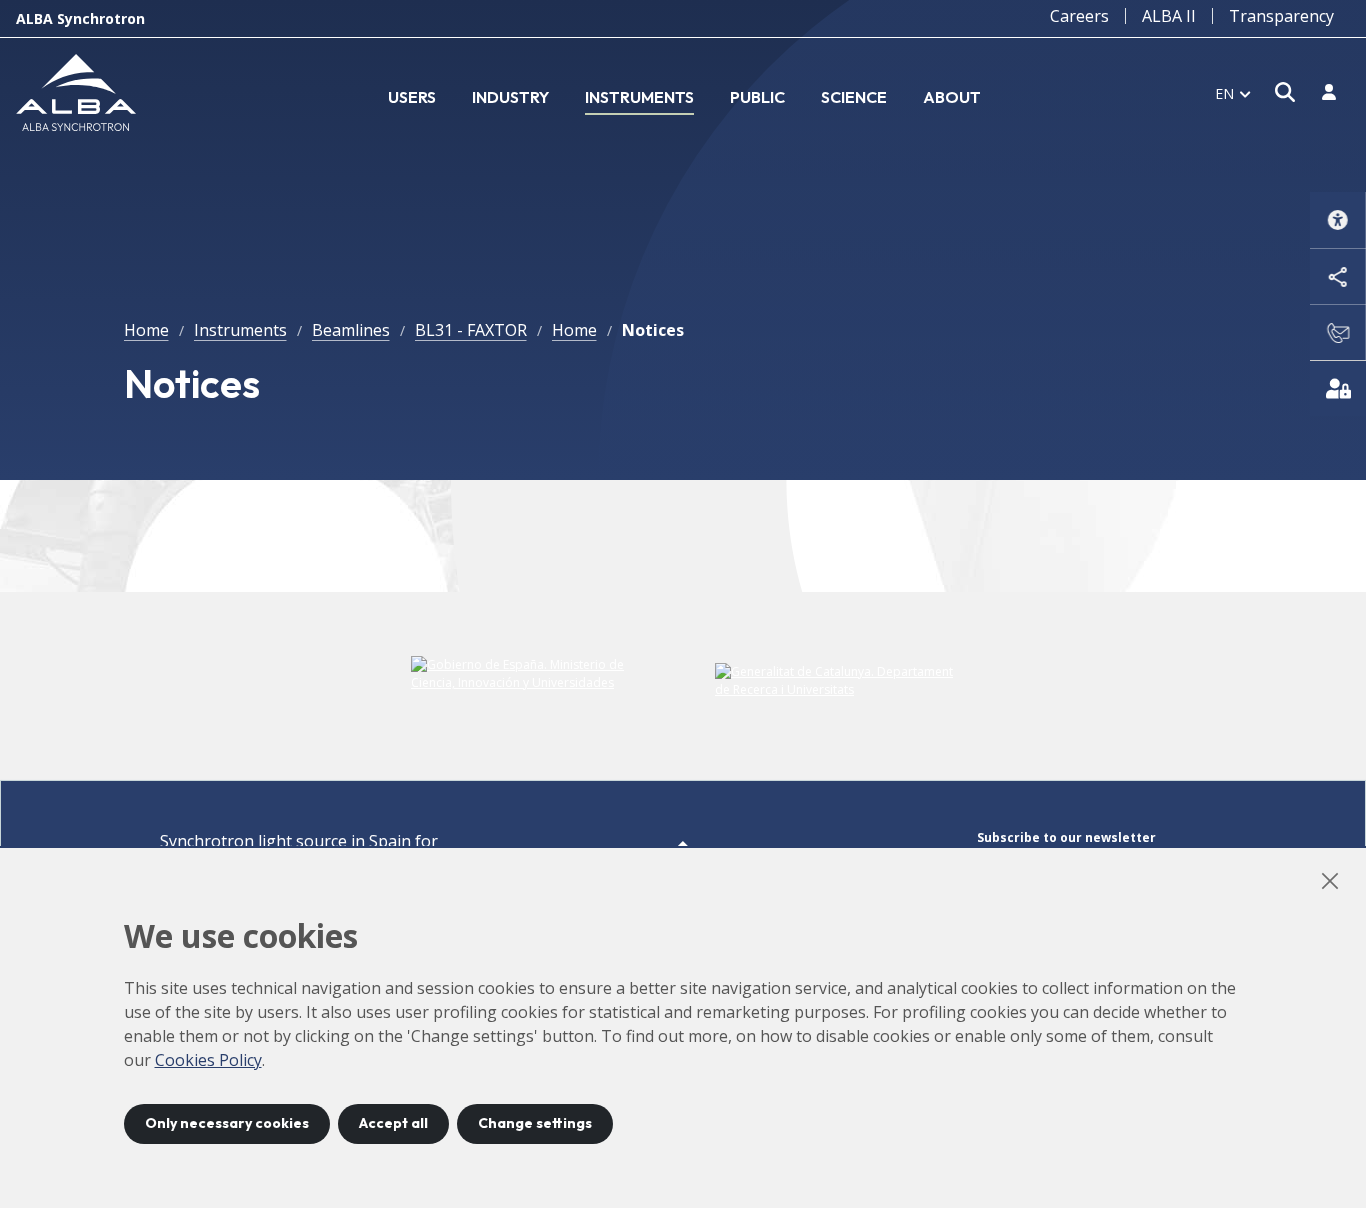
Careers (1079, 16)
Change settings (535, 1123)
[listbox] (1233, 93)
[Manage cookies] (1338, 388)
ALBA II (1169, 16)
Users (412, 97)
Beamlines (351, 330)
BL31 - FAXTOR (471, 330)
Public (757, 97)
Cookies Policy (208, 1060)
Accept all (393, 1123)
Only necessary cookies (227, 1123)
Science (854, 97)
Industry (510, 97)
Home (146, 330)
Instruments (639, 97)
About (952, 97)
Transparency (1281, 16)
